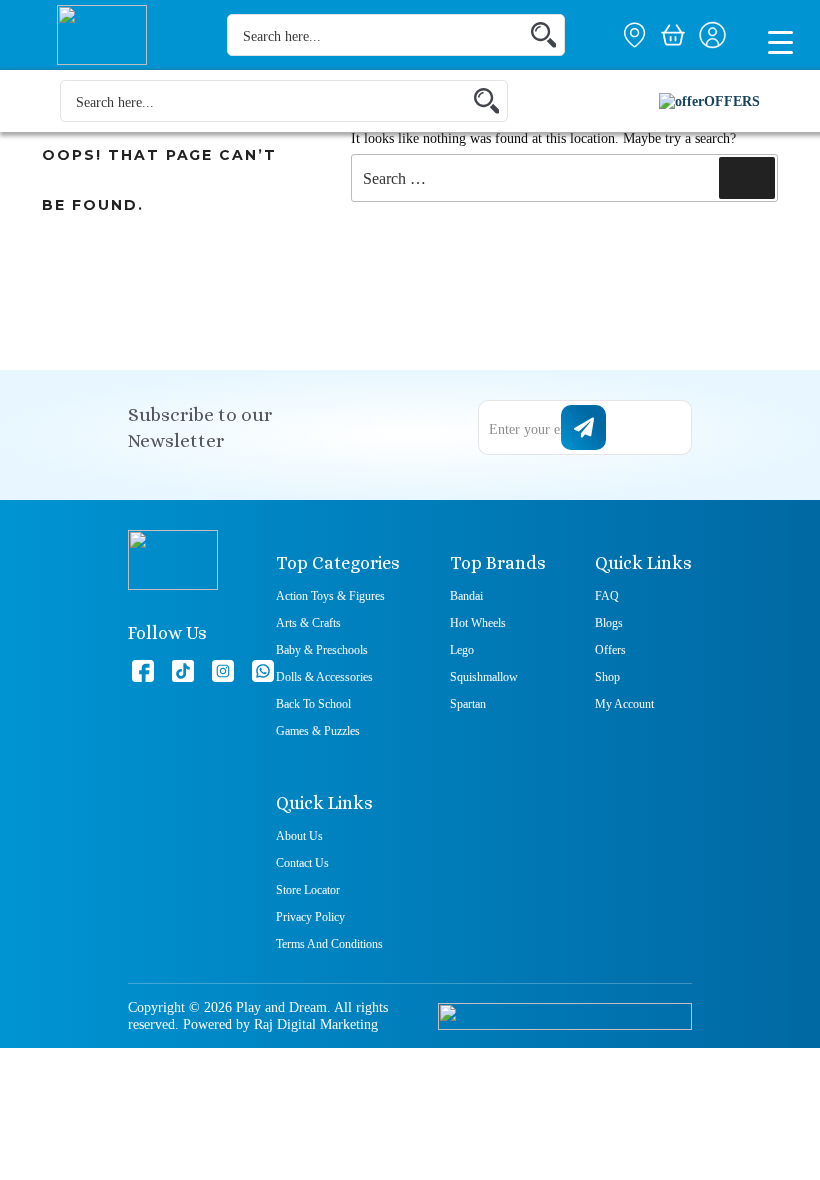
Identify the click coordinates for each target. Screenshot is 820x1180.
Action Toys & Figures (330, 596)
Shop (607, 677)
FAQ (607, 596)
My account (624, 704)
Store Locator (308, 890)
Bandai (466, 596)
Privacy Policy (310, 917)
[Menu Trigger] (780, 41)
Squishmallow (484, 677)
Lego (462, 650)
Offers (610, 650)
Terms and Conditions (329, 944)
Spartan (468, 704)
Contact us (302, 863)
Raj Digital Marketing (316, 1024)
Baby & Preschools (322, 650)
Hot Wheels (478, 623)
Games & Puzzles (318, 731)
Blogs (609, 623)
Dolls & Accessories (324, 677)
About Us (299, 836)
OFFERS (732, 101)
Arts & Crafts (308, 623)
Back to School (313, 704)
